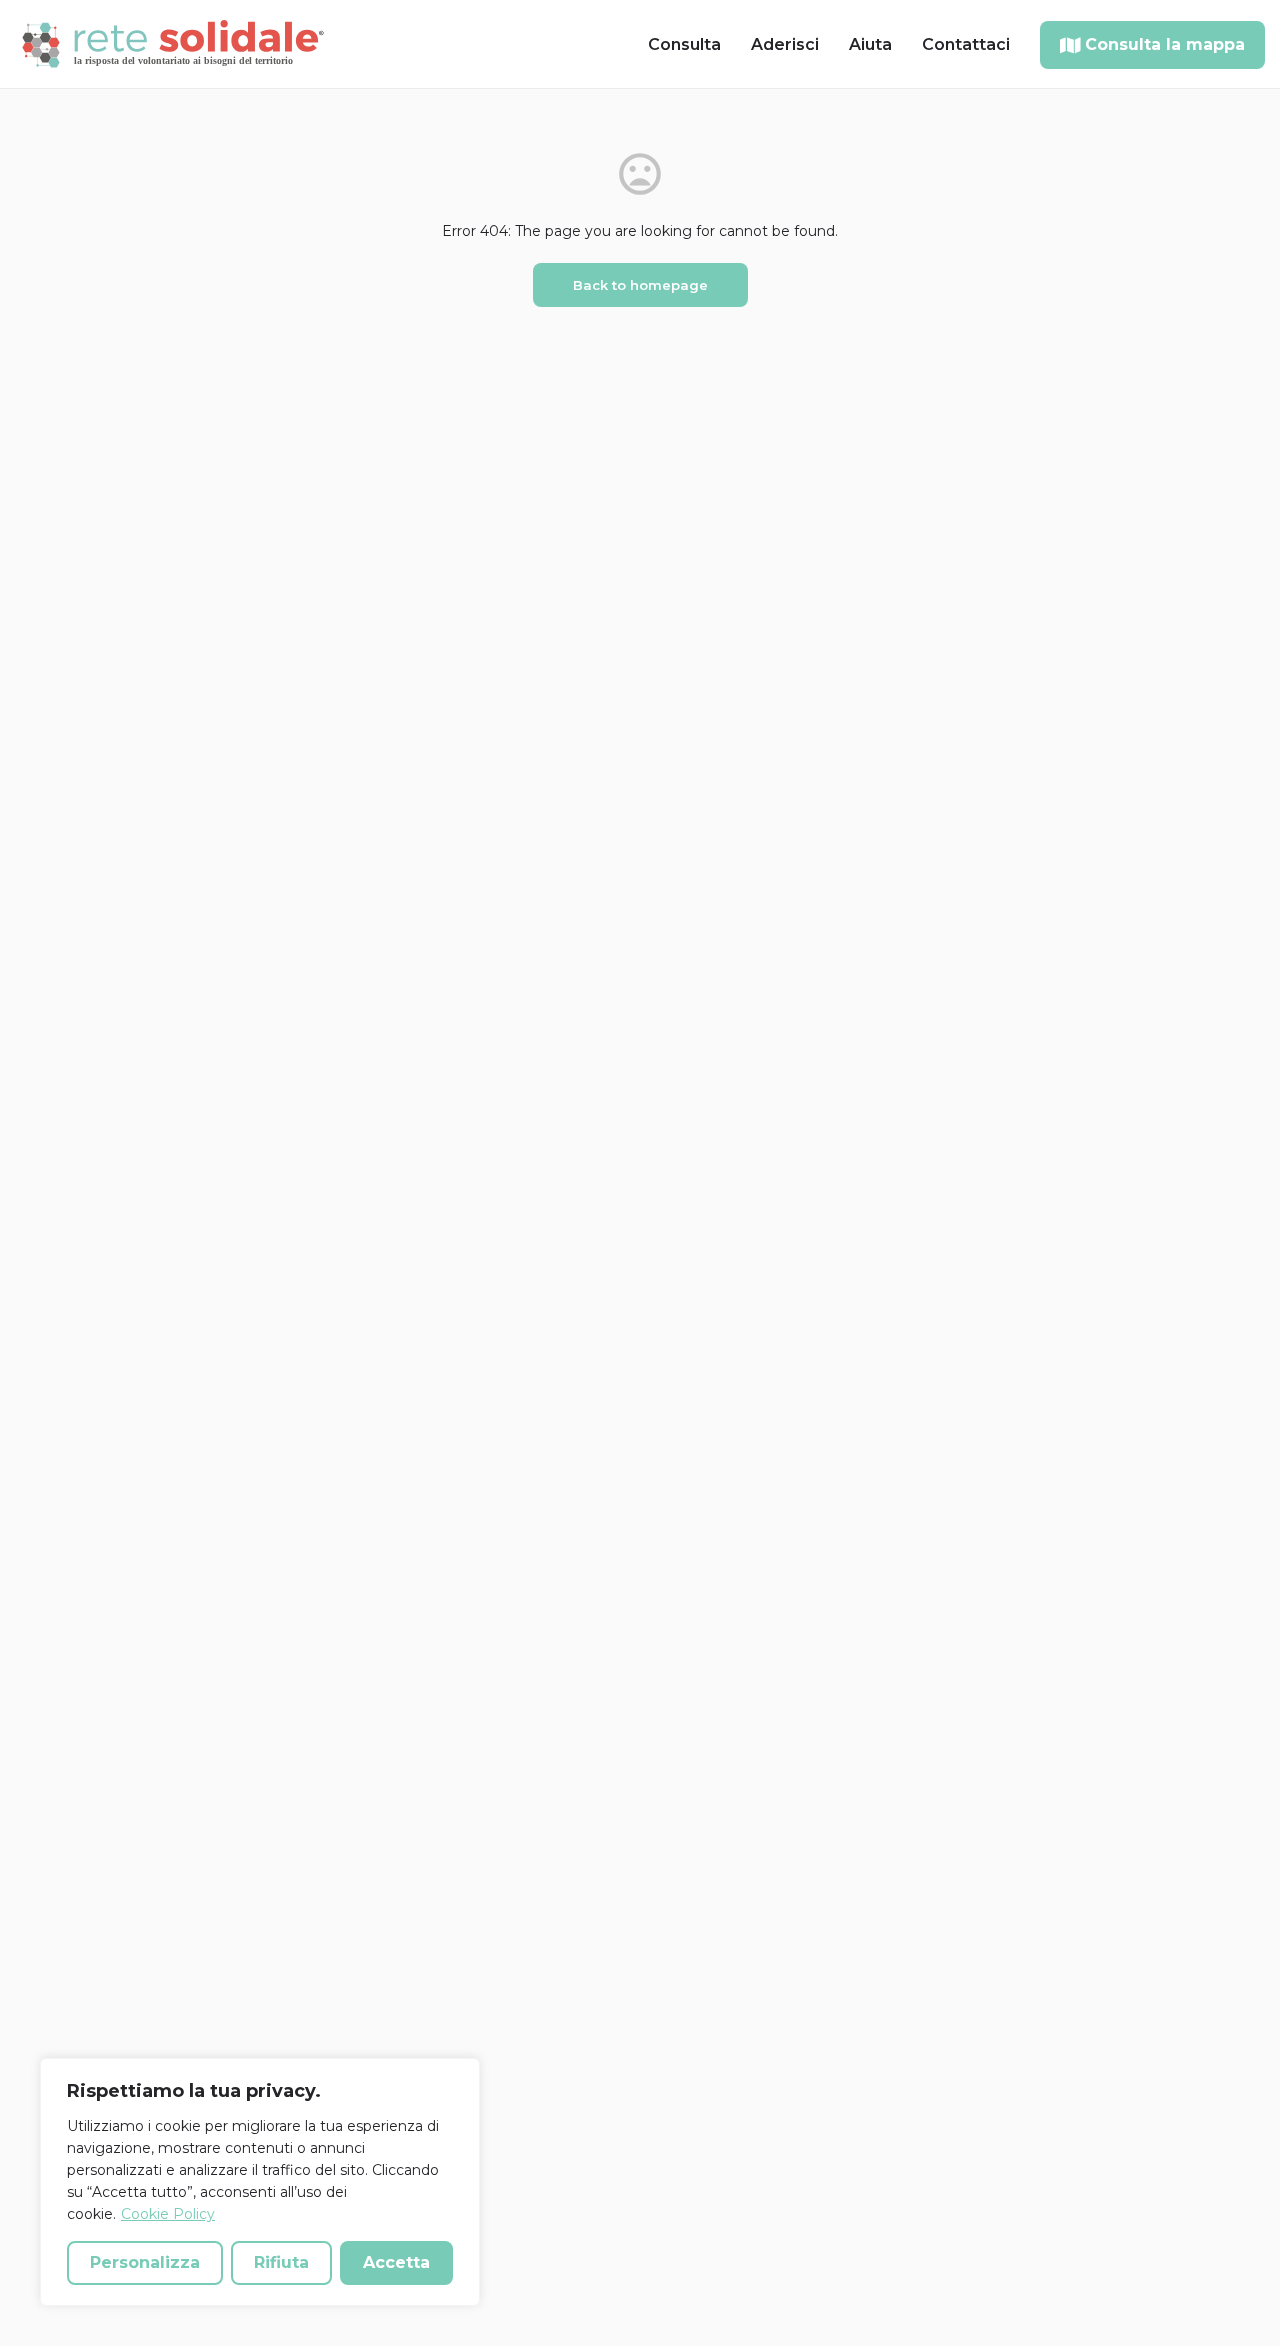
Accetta (396, 2262)
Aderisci (785, 44)
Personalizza (145, 2262)
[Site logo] (175, 43)
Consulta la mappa (1165, 44)
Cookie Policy (168, 2214)
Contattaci (966, 44)
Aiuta (870, 44)
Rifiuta (281, 2262)
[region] (260, 2182)
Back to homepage (640, 285)
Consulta (684, 44)
